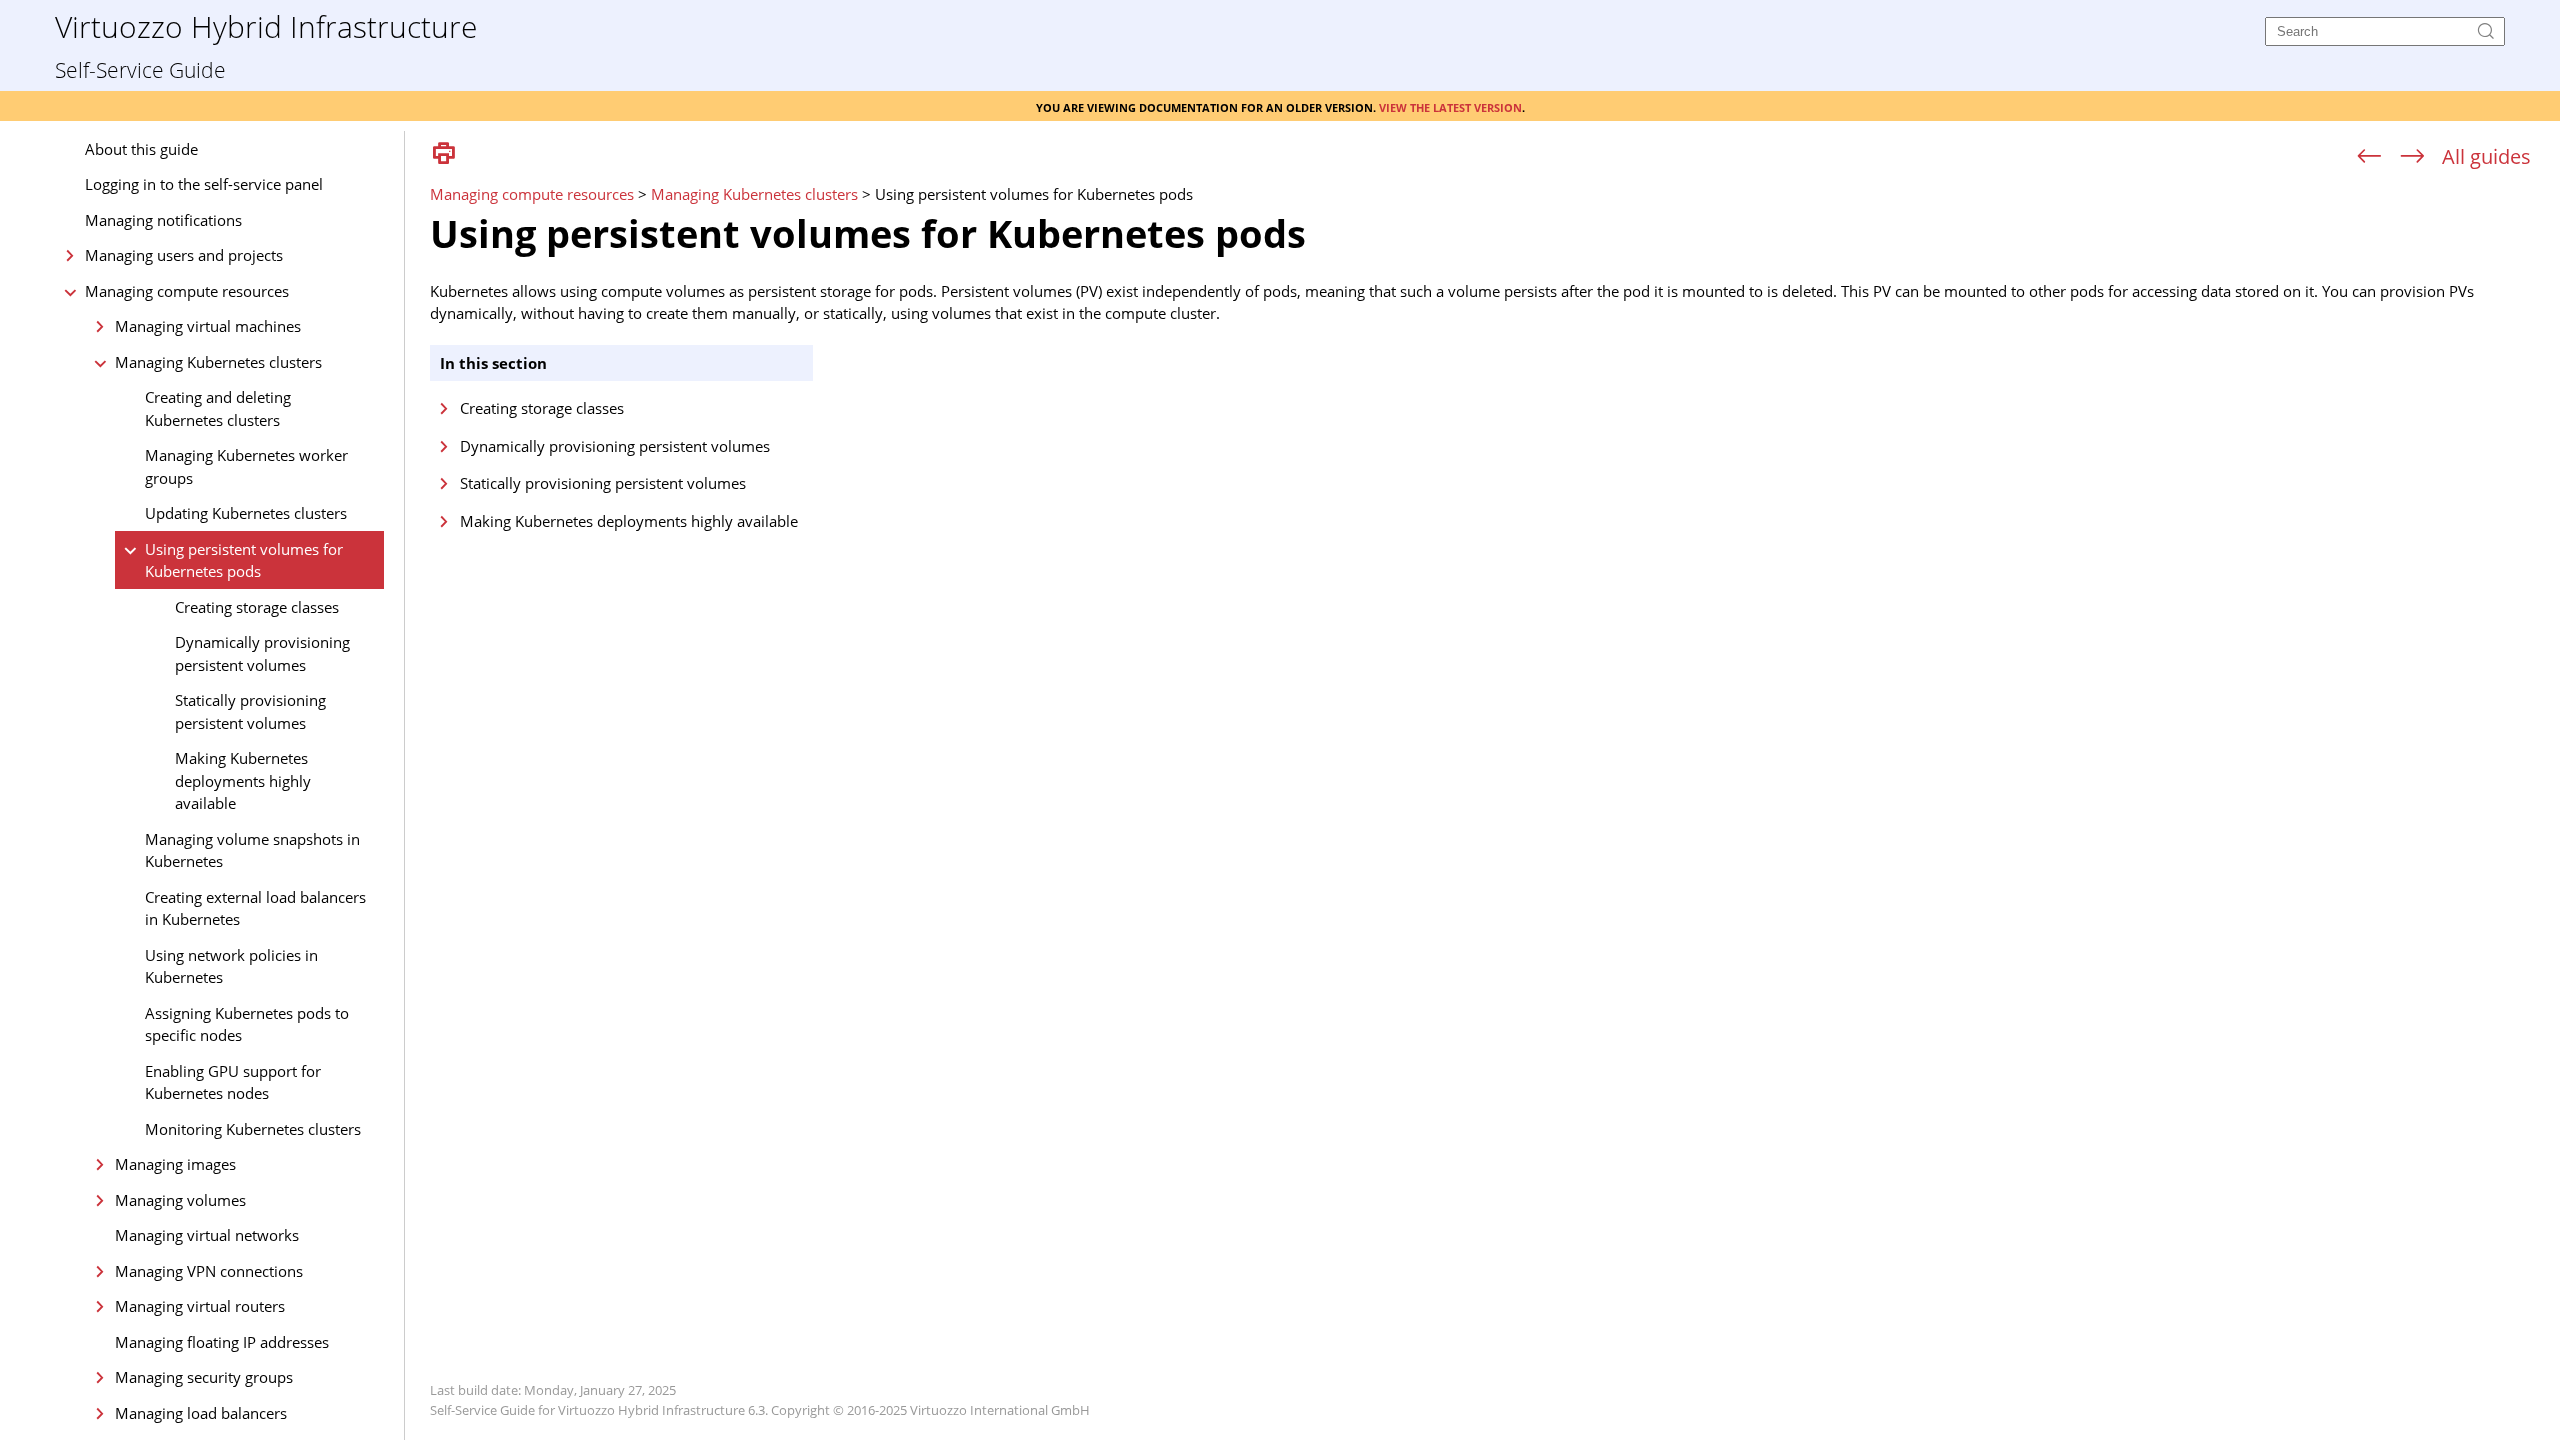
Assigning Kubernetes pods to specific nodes (247, 1024)
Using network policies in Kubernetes (231, 966)
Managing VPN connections (209, 1271)
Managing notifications (163, 220)
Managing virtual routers (200, 1306)
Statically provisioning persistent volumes (250, 711)
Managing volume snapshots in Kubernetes (252, 850)
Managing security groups (204, 1377)
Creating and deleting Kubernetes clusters (218, 408)
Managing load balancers (201, 1413)
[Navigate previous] (2369, 157)
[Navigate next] (2412, 157)
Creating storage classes (257, 607)
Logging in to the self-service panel (204, 184)
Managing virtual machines (208, 326)
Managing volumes (180, 1200)
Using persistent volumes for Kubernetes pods (244, 560)
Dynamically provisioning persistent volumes (262, 653)
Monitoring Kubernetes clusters (253, 1129)
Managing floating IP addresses (222, 1342)
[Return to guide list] (2486, 156)
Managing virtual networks (207, 1235)
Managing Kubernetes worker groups (246, 466)
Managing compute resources (187, 291)
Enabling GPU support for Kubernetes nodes (233, 1082)
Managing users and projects (184, 255)
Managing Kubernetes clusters (218, 362)
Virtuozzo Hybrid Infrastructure (266, 25)
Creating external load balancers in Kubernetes (255, 908)
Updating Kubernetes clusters (246, 513)
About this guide (141, 149)
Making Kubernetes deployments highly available (243, 780)
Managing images (175, 1164)
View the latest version (1450, 106)
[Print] (444, 154)
